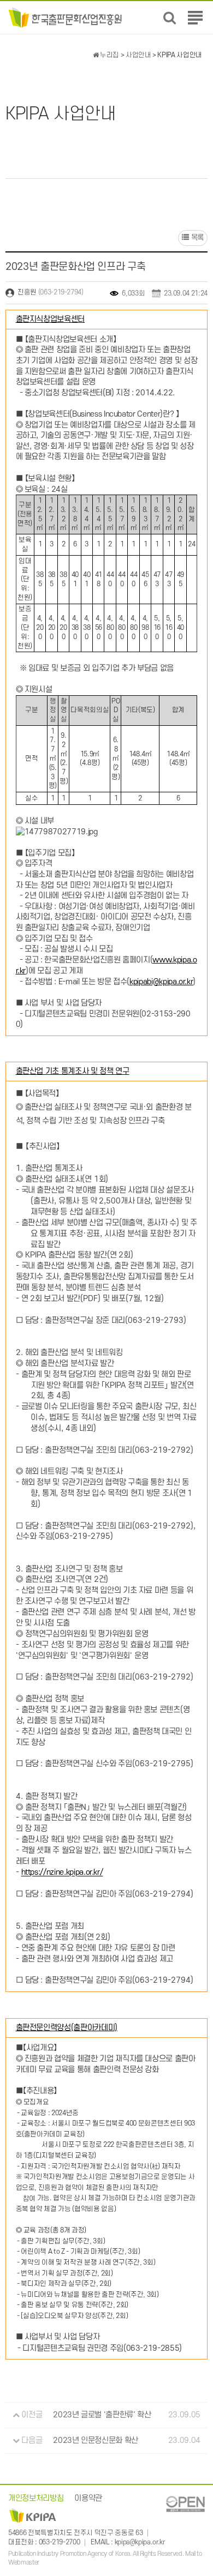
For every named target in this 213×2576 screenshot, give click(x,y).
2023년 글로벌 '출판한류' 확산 (102, 2415)
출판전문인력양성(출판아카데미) (67, 2028)
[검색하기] (170, 18)
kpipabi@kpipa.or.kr (161, 982)
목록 (196, 237)
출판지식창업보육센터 (51, 319)
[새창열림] (185, 2504)
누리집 (109, 55)
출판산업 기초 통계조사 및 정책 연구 (73, 1071)
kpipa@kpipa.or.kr (140, 2542)
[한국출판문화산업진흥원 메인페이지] (65, 17)
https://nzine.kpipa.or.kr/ (62, 1873)
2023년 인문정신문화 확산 (96, 2440)
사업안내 (138, 55)
